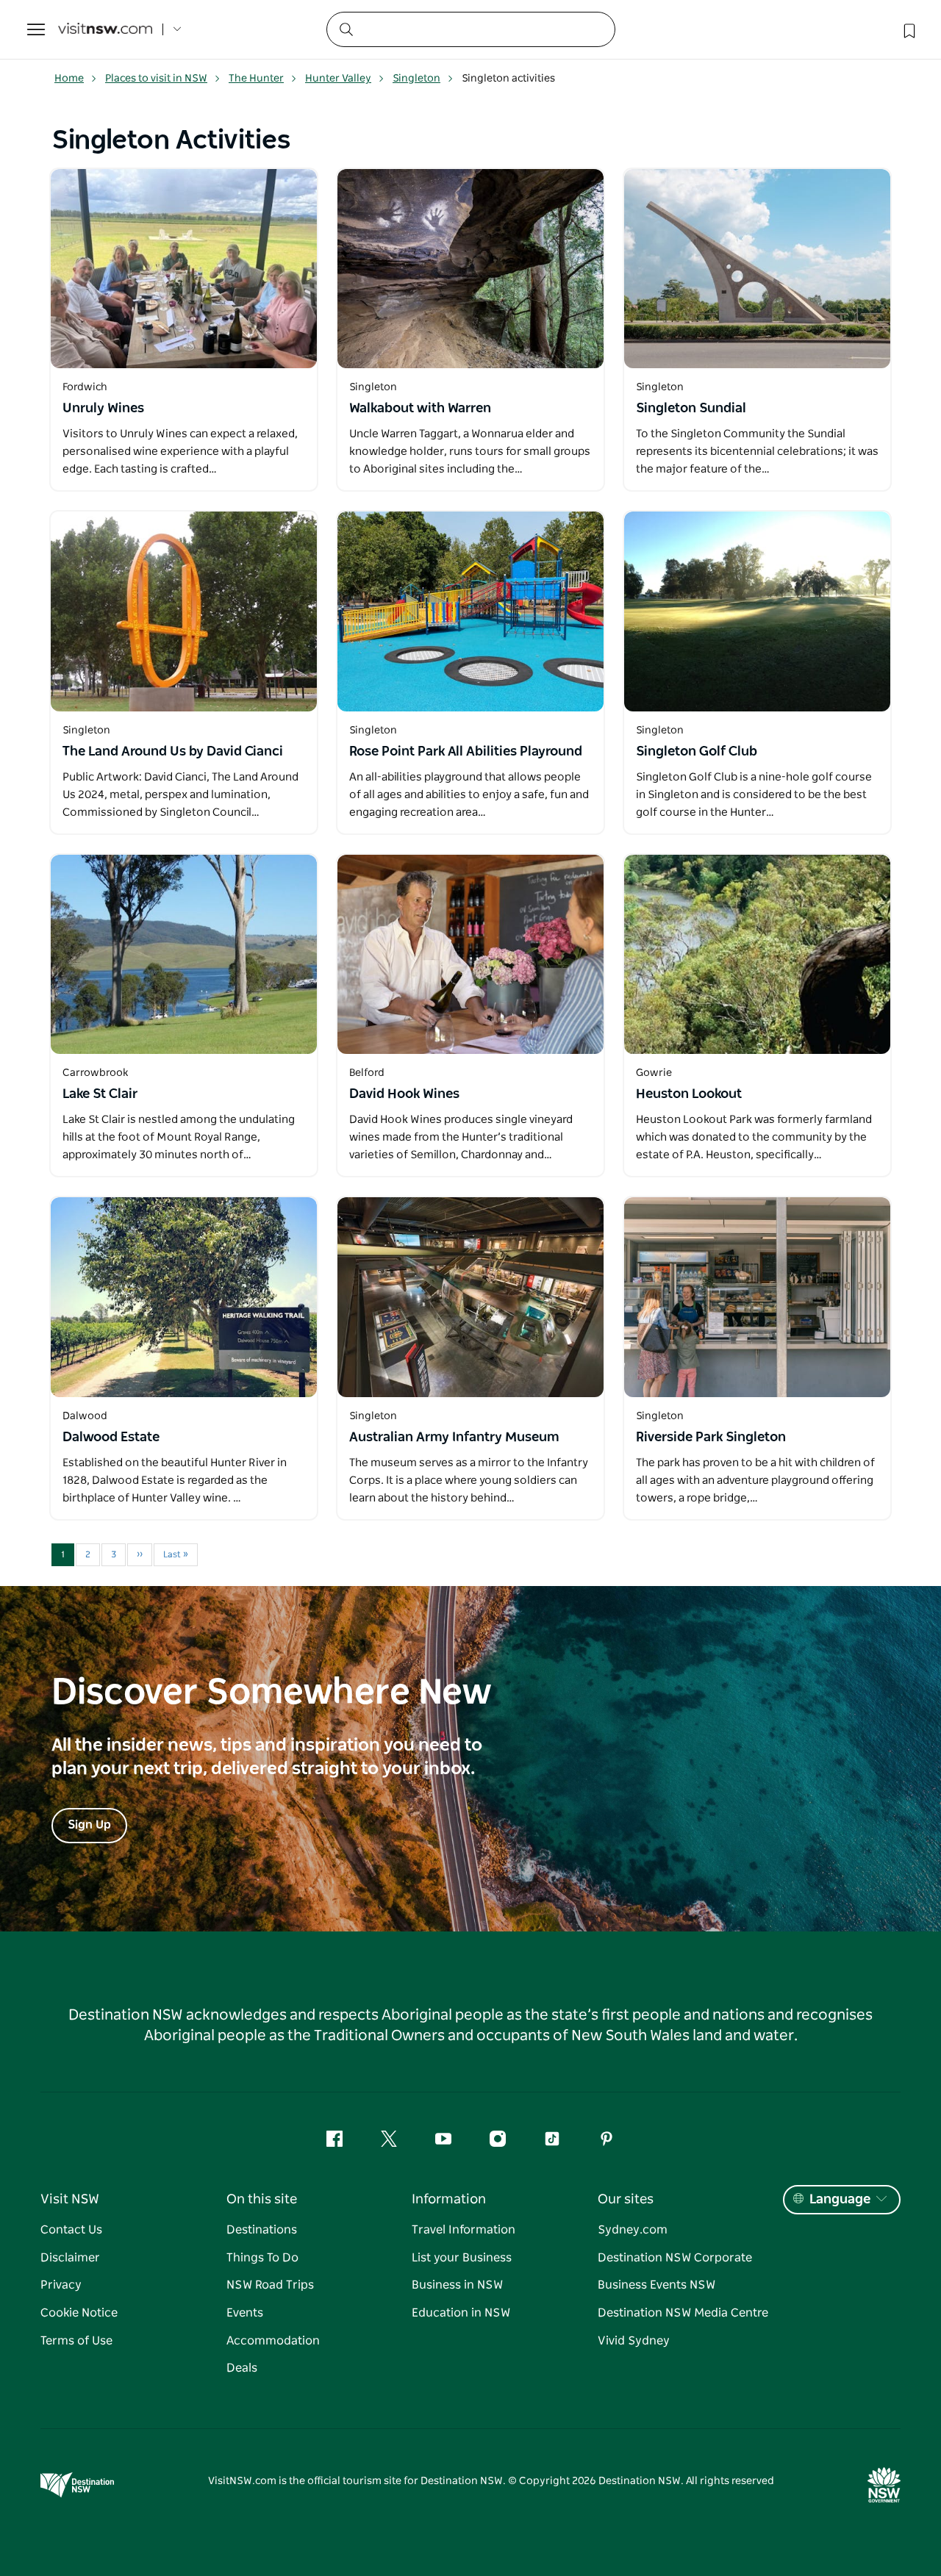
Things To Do (262, 2258)
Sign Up (89, 1825)
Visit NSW (70, 2200)
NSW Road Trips (270, 2285)
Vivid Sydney (634, 2341)
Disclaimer (70, 2258)
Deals (242, 2368)
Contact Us (71, 2230)
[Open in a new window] (184, 269)
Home (69, 79)
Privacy (61, 2285)
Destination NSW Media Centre (683, 2313)
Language (840, 2200)
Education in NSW (461, 2313)
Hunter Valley (338, 79)
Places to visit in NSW (156, 79)
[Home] (105, 30)
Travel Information (464, 2230)
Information (449, 2200)
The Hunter (256, 79)
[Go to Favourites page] (908, 29)
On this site (262, 2200)
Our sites (626, 2200)
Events (245, 2313)
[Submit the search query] (346, 29)
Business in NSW (457, 2285)
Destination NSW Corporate (675, 2258)
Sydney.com (633, 2230)
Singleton (416, 79)
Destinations (262, 2230)
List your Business (462, 2258)
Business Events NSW (656, 2285)
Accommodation (273, 2341)
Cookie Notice (79, 2313)
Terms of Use (76, 2341)
